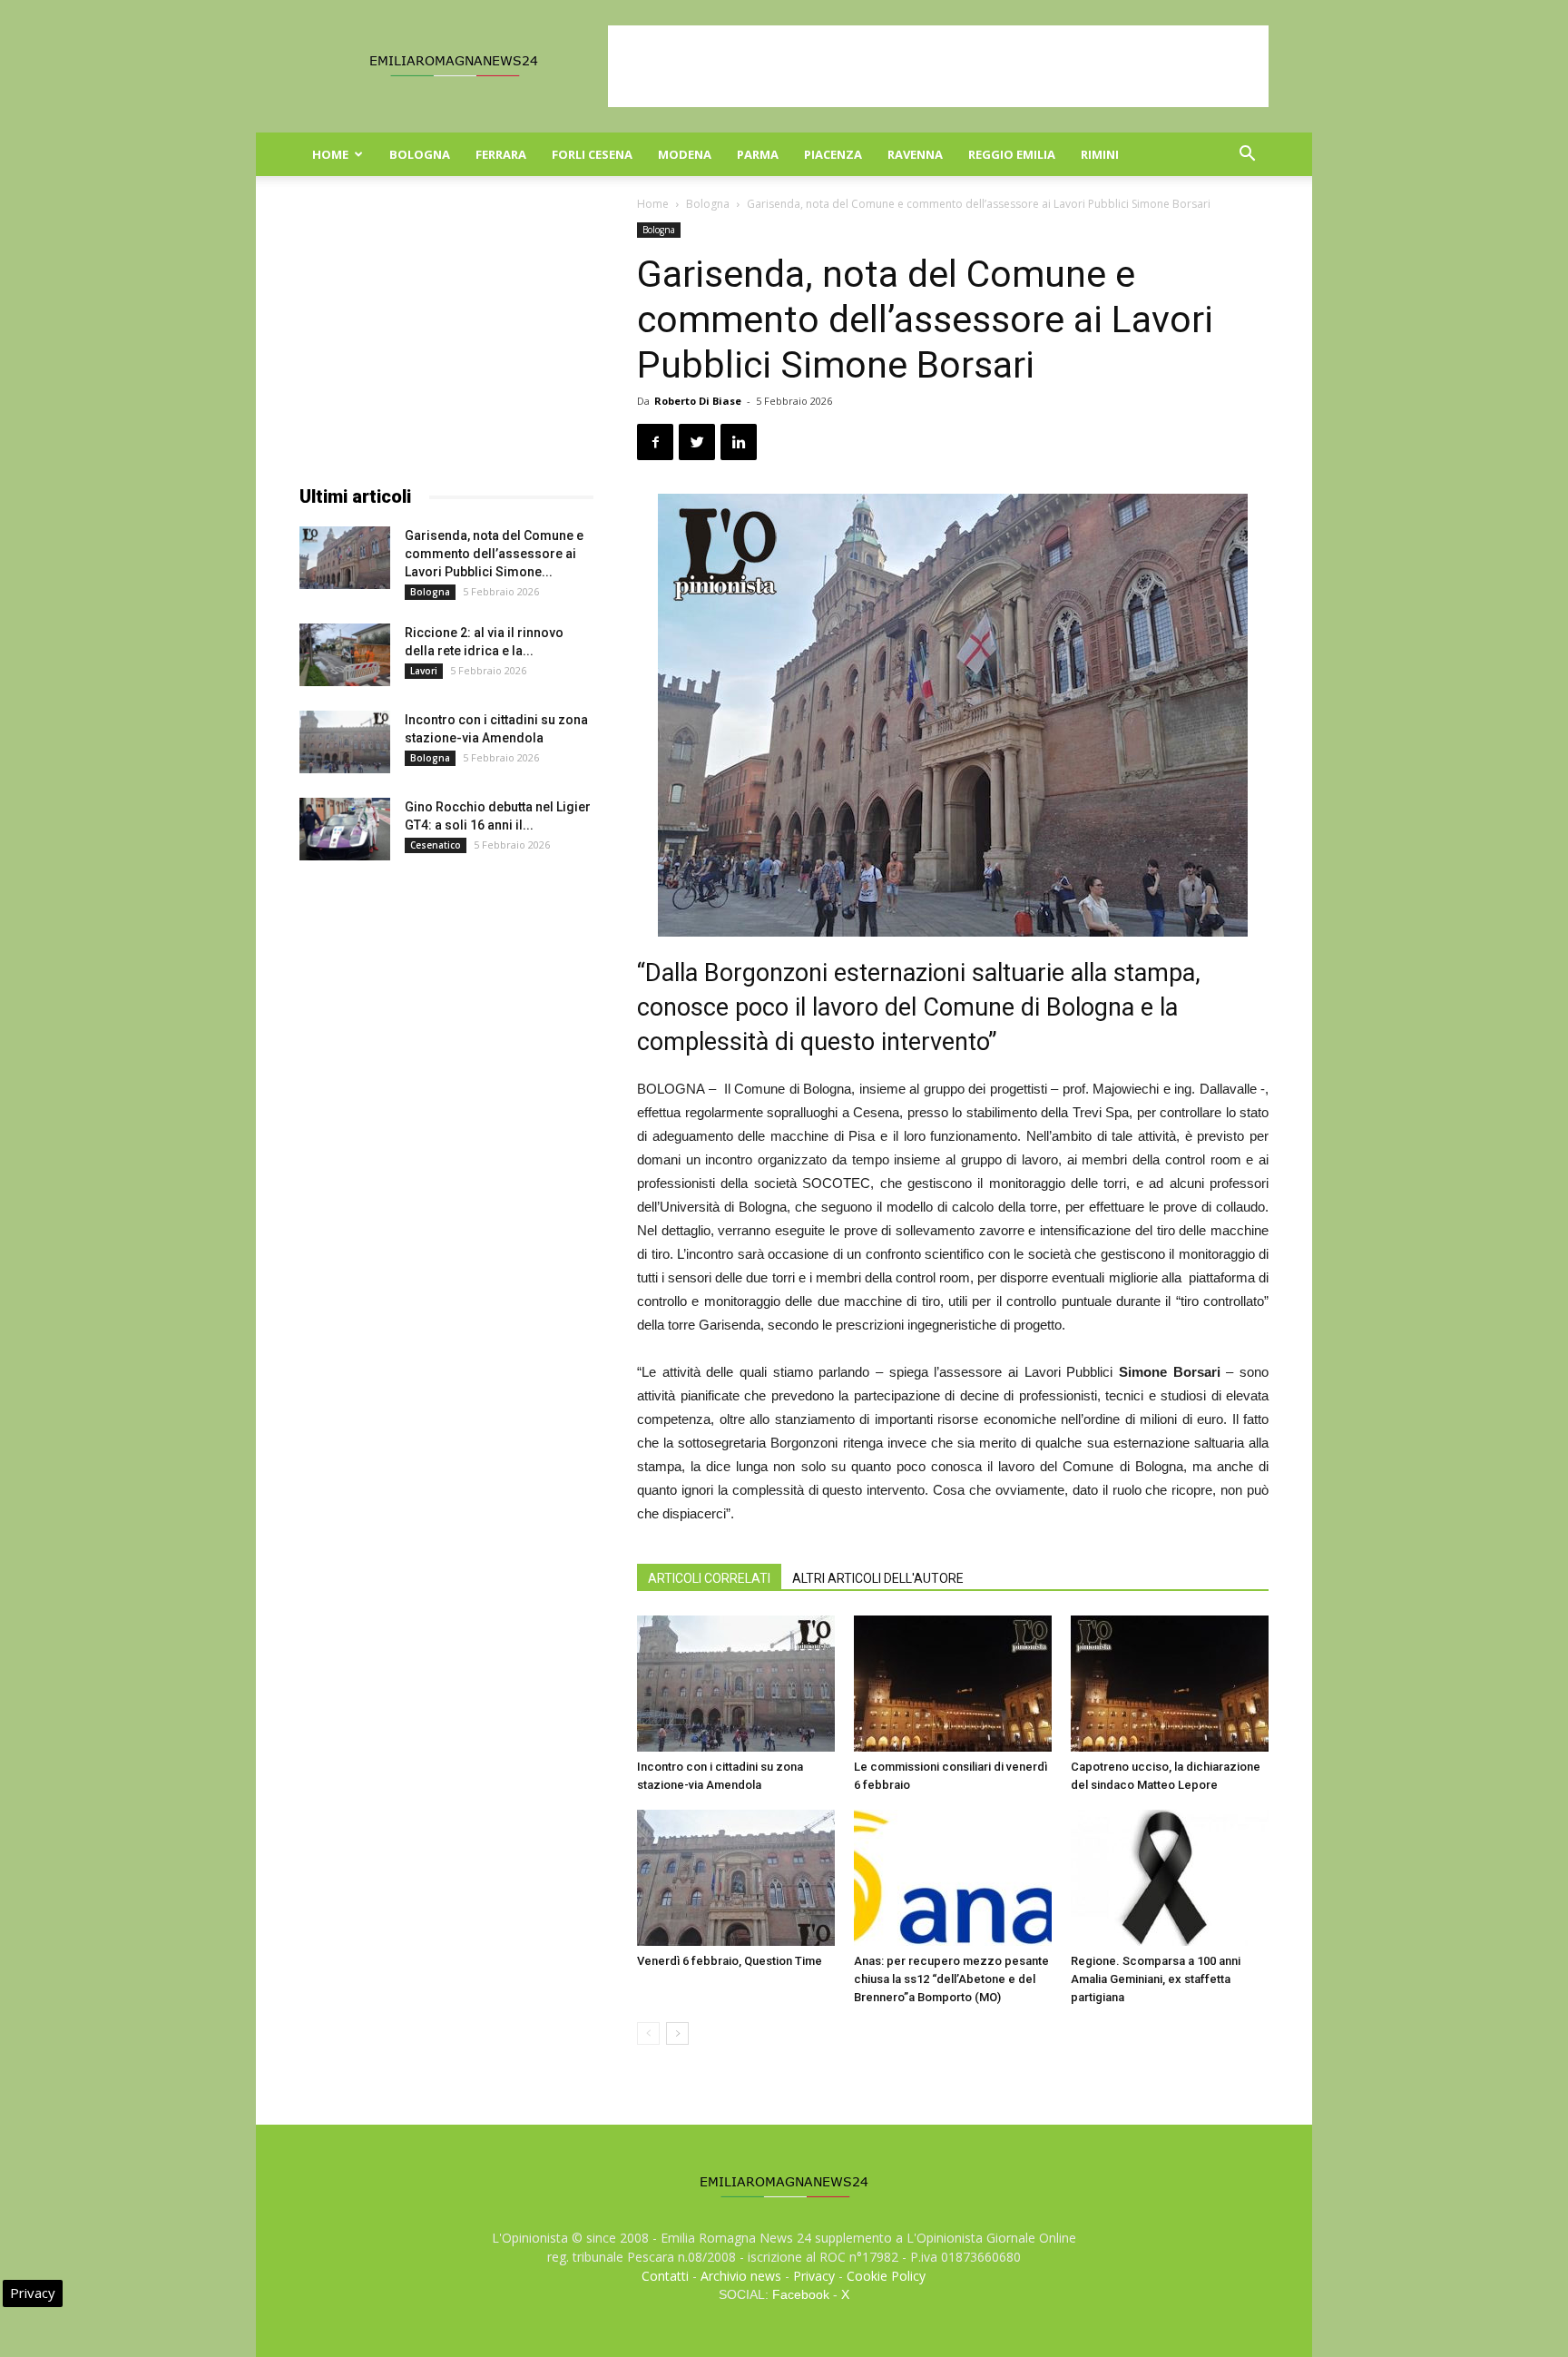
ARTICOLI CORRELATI (709, 1578)
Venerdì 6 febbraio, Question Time (730, 1961)
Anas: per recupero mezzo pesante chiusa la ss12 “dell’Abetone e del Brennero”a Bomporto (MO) (951, 1979)
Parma (758, 154)
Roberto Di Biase (698, 401)
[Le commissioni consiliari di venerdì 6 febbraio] (953, 1684)
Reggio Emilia (1012, 154)
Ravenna (915, 154)
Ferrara (501, 154)
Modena (685, 154)
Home (330, 154)
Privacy (814, 2276)
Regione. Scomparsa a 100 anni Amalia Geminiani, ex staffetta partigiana (1156, 1979)
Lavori (424, 671)
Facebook (801, 2294)
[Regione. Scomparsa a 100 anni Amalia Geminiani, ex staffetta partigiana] (1170, 1878)
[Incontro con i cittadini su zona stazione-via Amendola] (736, 1684)
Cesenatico (436, 845)
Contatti (665, 2276)
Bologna (420, 154)
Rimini (1100, 154)
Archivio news (741, 2276)
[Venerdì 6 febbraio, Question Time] (736, 1878)
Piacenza (833, 154)
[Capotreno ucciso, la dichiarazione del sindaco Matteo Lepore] (1170, 1684)
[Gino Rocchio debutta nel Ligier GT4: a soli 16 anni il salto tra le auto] (345, 829)
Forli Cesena (592, 154)
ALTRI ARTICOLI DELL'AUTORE (878, 1578)
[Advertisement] (938, 66)
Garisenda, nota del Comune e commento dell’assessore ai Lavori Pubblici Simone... (494, 554)
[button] (1247, 156)
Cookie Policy (886, 2276)
